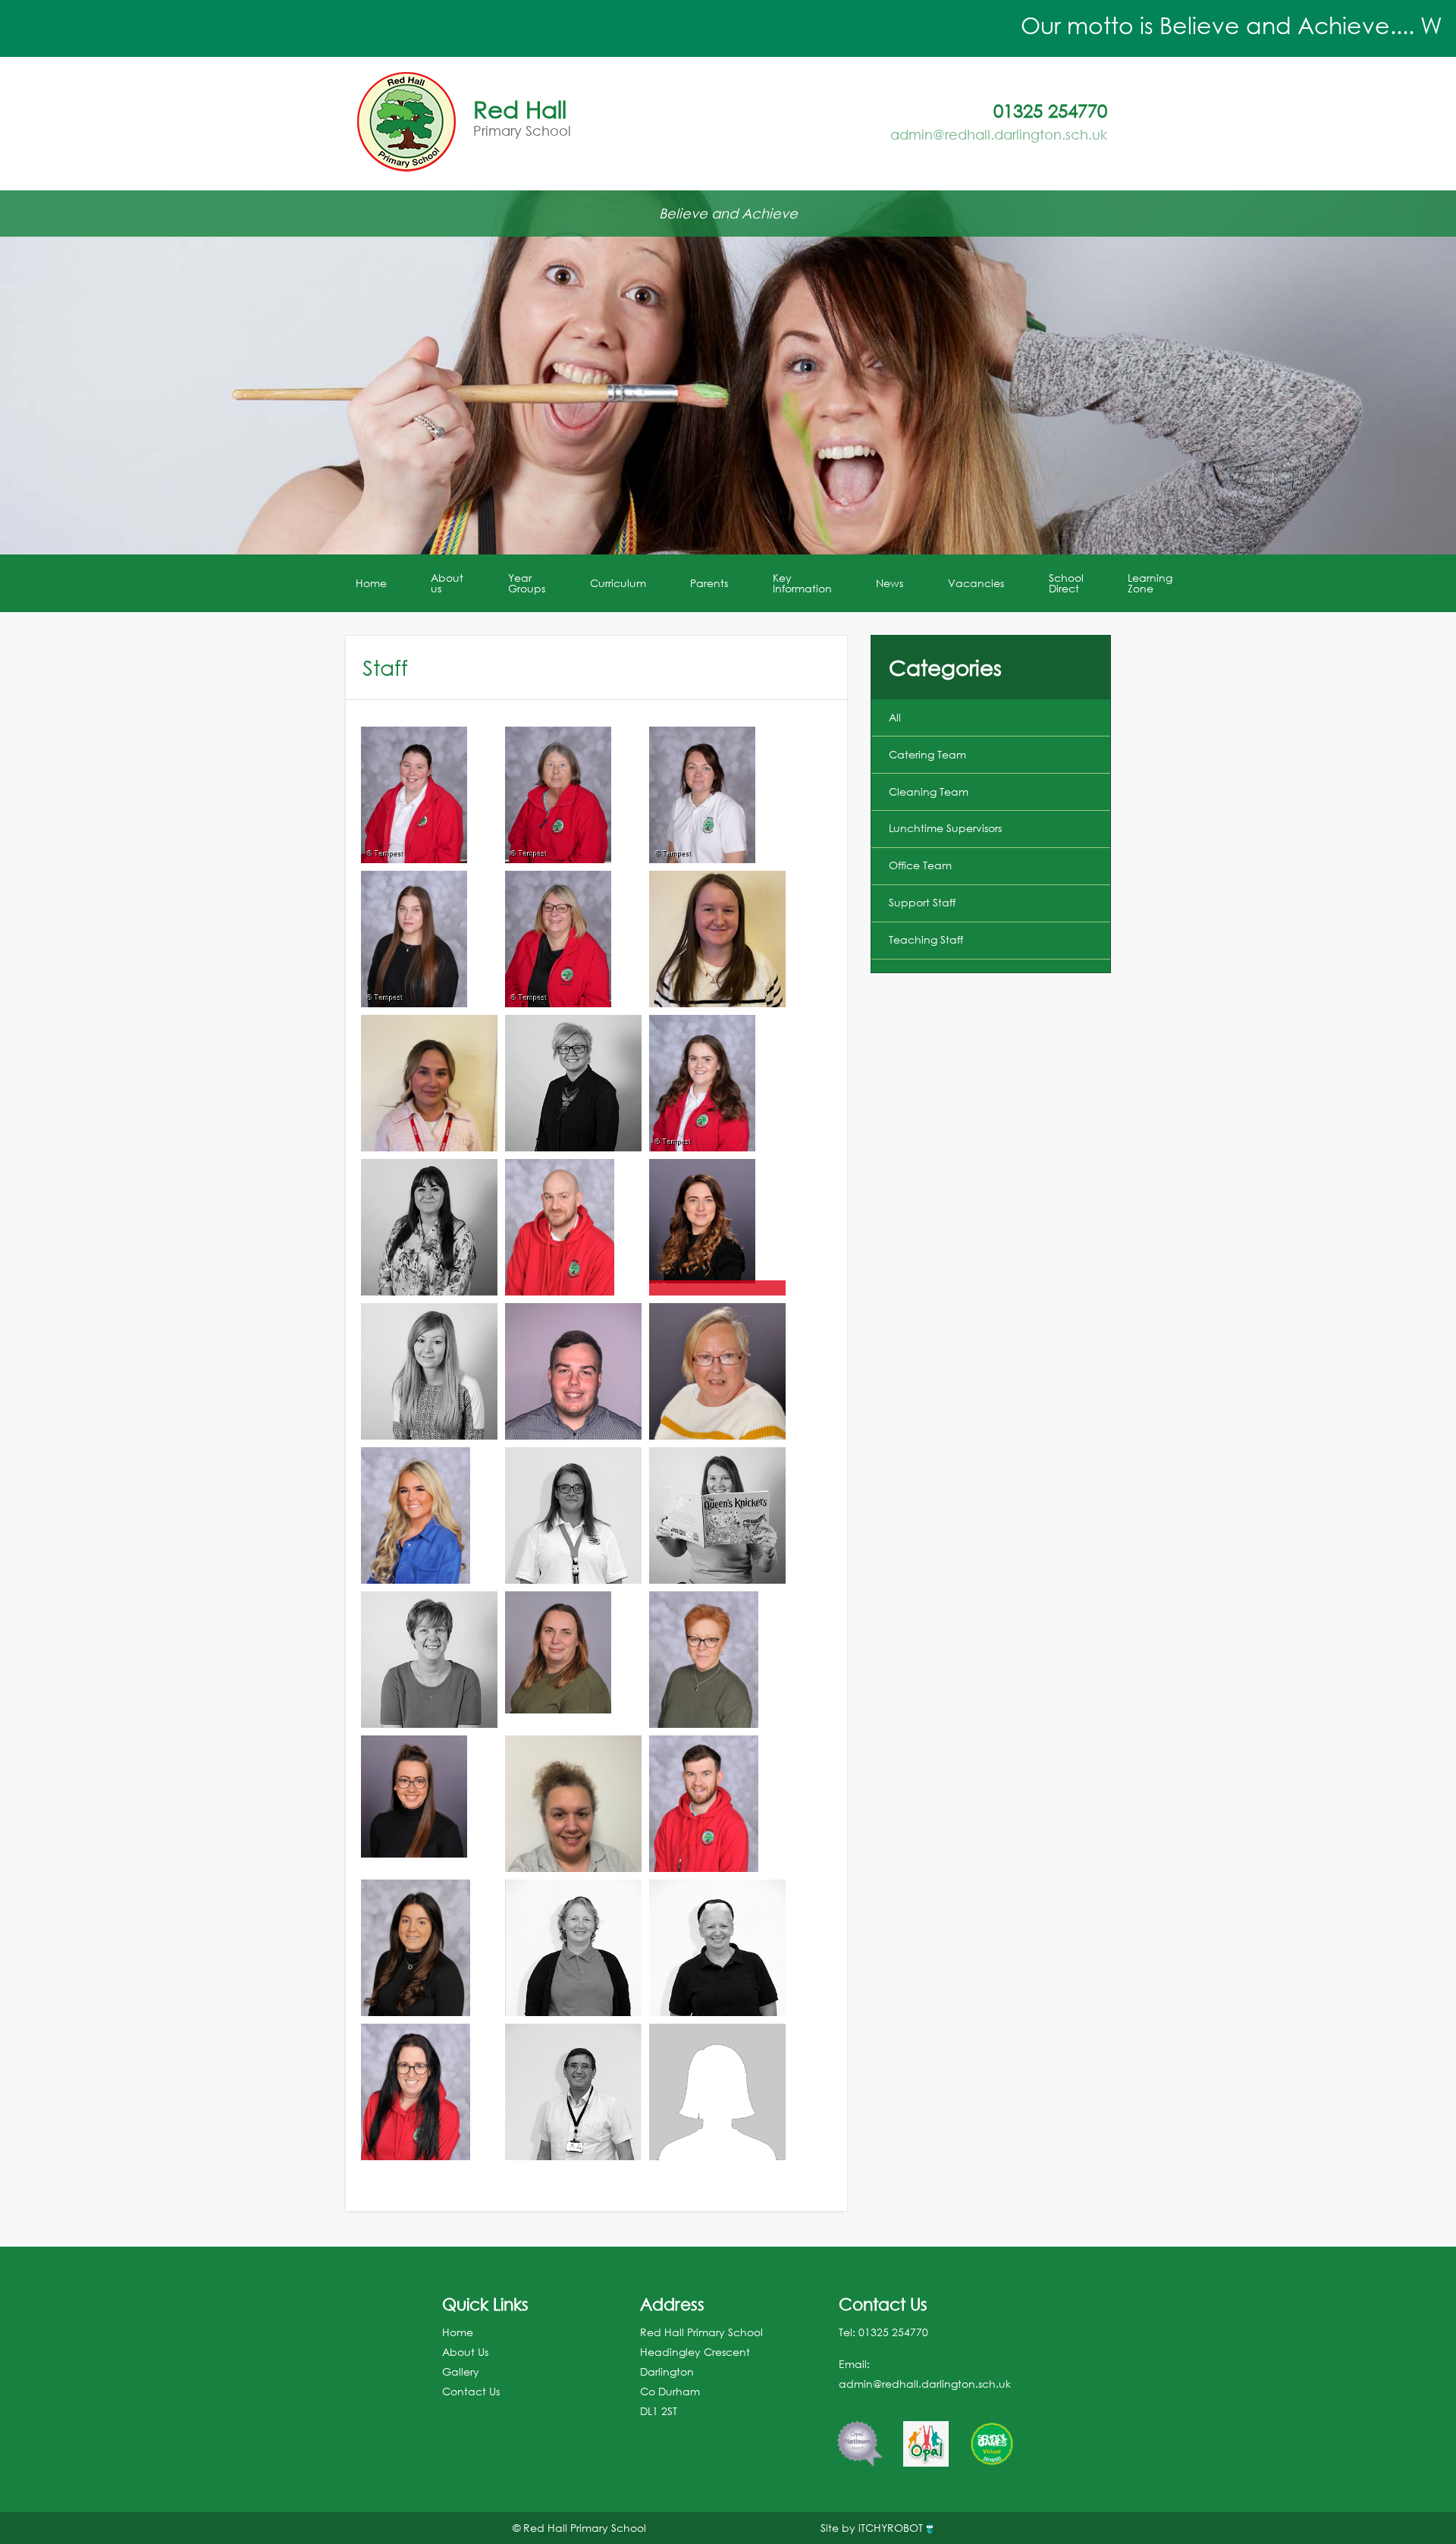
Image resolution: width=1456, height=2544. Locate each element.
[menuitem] (372, 583)
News (890, 583)
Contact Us (471, 2391)
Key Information (802, 583)
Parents (709, 583)
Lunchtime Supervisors (945, 828)
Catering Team (927, 754)
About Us (465, 2352)
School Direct (1066, 583)
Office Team (920, 865)
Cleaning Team (929, 791)
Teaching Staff (926, 939)
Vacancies (976, 583)
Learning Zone (1150, 583)
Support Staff (922, 902)
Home (371, 583)
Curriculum (618, 583)
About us (447, 583)
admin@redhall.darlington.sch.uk (999, 134)
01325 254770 (893, 2332)
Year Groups (527, 583)
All (895, 717)
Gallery (461, 2371)
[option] (860, 2436)
